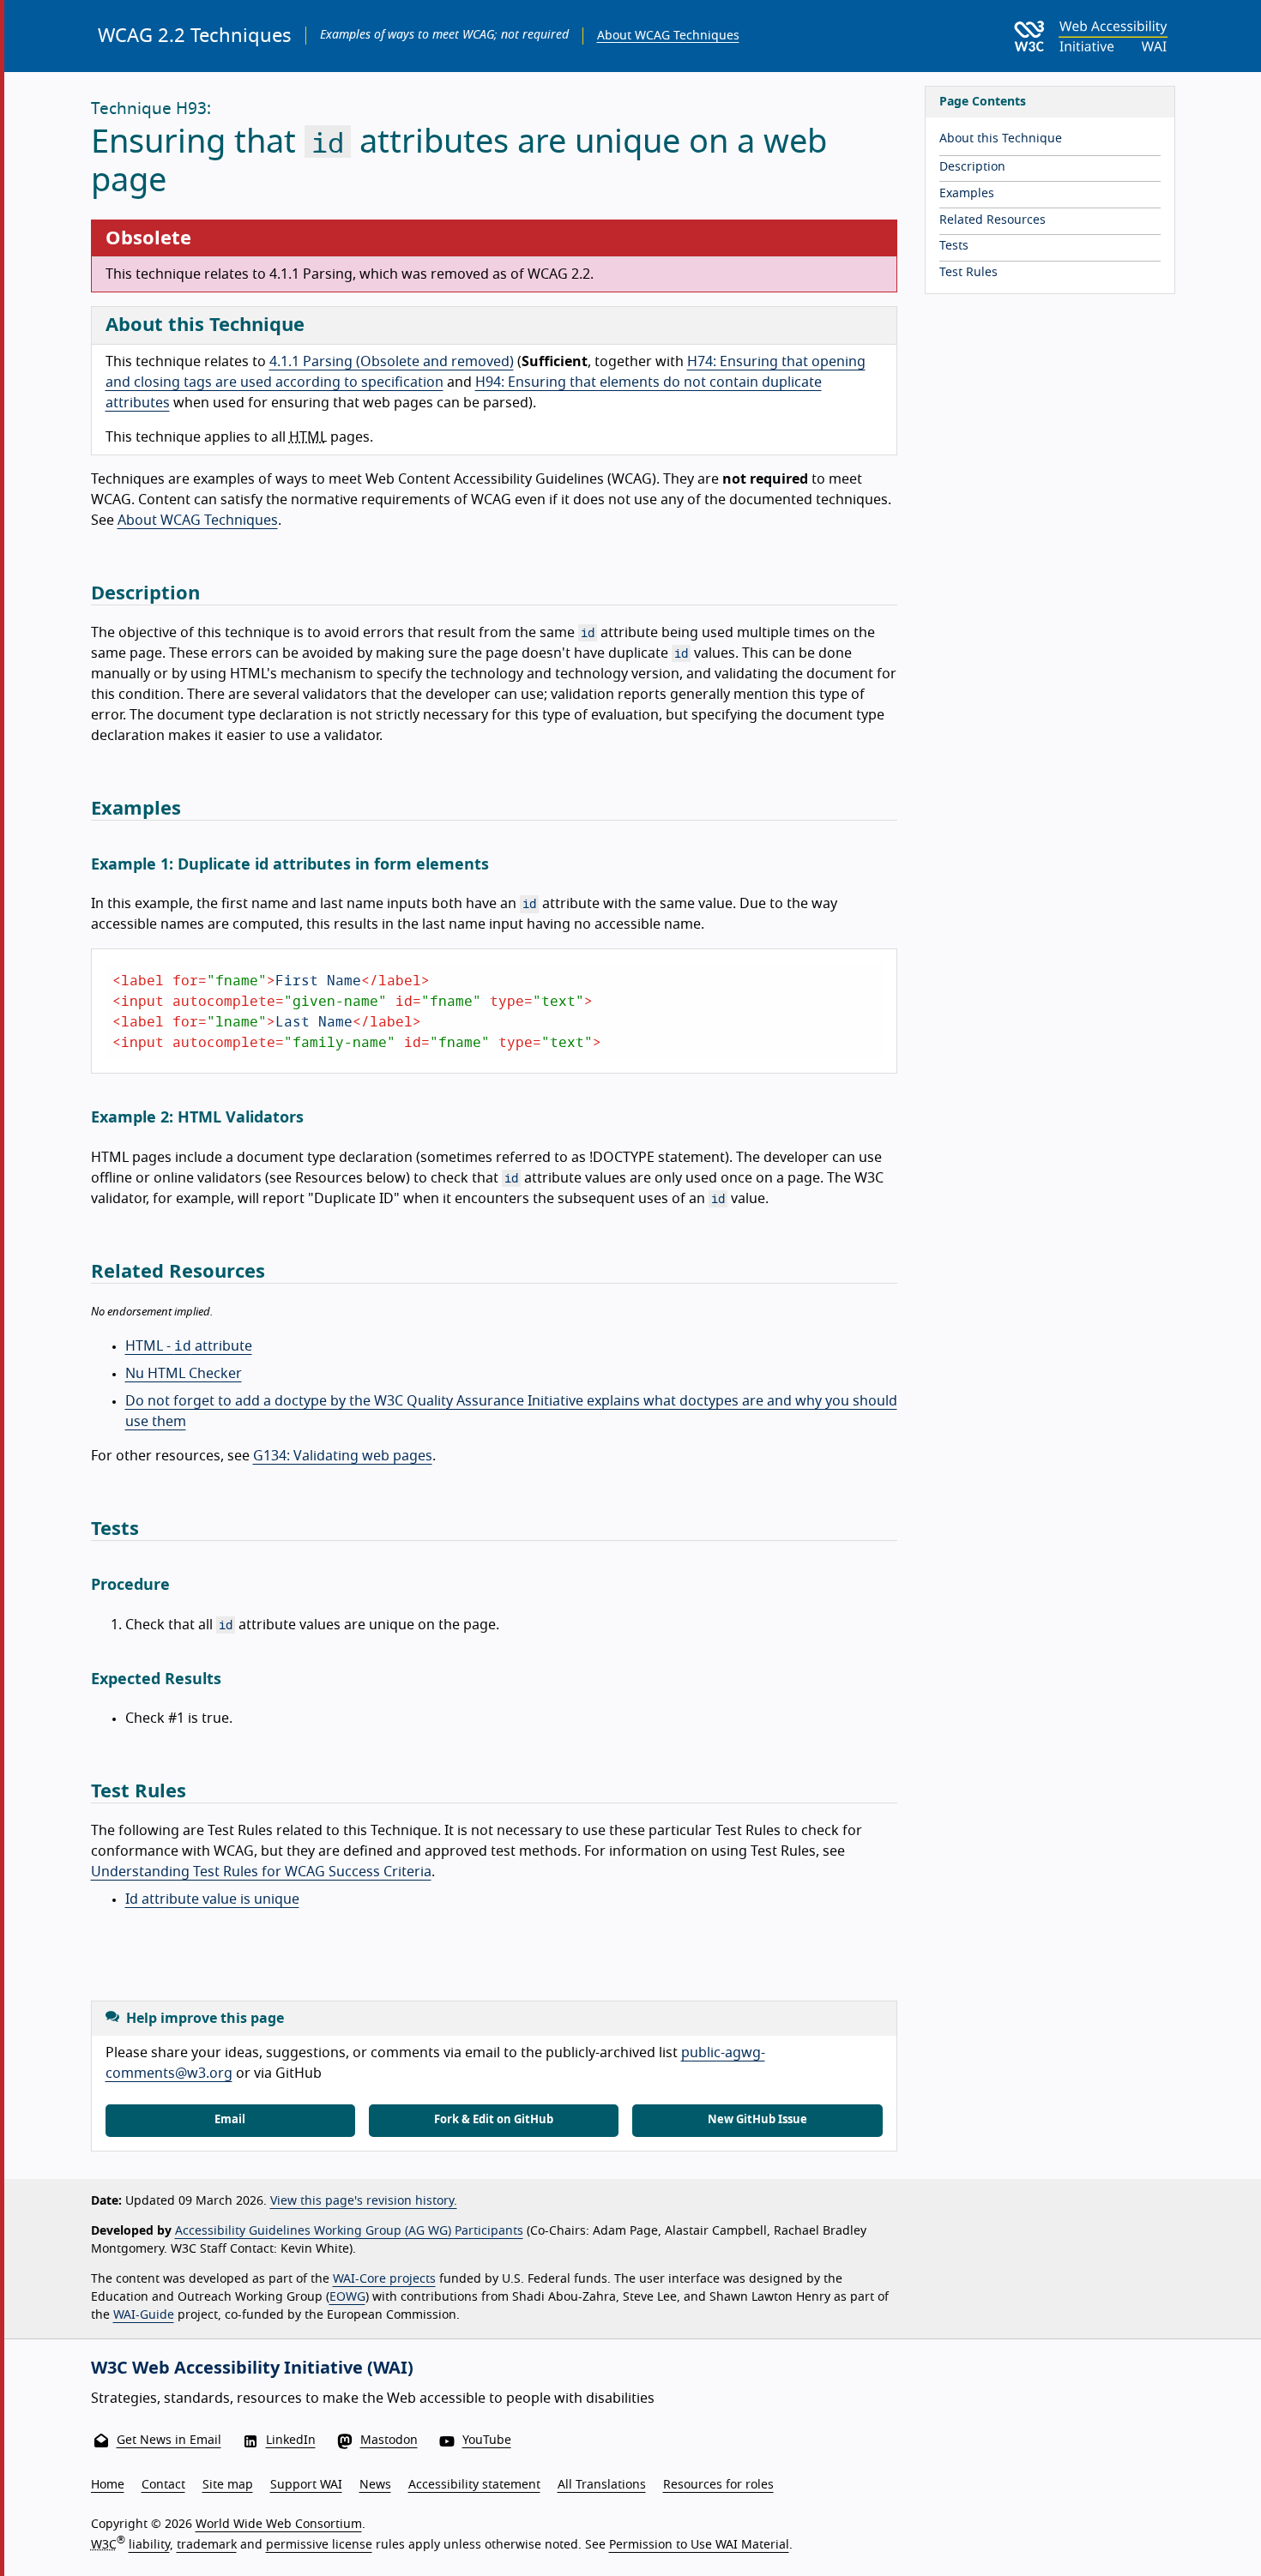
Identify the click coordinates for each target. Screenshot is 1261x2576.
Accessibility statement (474, 2485)
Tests (954, 246)
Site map (228, 2485)
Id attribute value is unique (212, 1899)
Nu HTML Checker (184, 1374)
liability (149, 2545)
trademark (207, 2545)
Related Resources (993, 220)
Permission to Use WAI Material (699, 2545)
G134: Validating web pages (343, 1456)
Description (972, 167)
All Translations (602, 2485)
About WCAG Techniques (668, 36)
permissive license (319, 2545)
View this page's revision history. (364, 2201)
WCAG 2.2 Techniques (195, 36)
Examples (967, 194)
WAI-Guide (144, 2315)
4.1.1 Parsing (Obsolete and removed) (392, 362)
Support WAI (306, 2485)
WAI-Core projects (384, 2279)
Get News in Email (169, 2441)
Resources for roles (718, 2485)
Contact (163, 2485)
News (375, 2485)
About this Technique (1001, 139)
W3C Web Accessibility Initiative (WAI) (252, 2368)
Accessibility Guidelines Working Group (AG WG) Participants (349, 2231)
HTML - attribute (189, 1346)
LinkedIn (291, 2441)
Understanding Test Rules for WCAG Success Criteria (261, 1872)
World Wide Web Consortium (279, 2525)
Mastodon (389, 2441)
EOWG (347, 2297)
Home (108, 2485)
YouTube (487, 2441)
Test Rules (968, 273)
